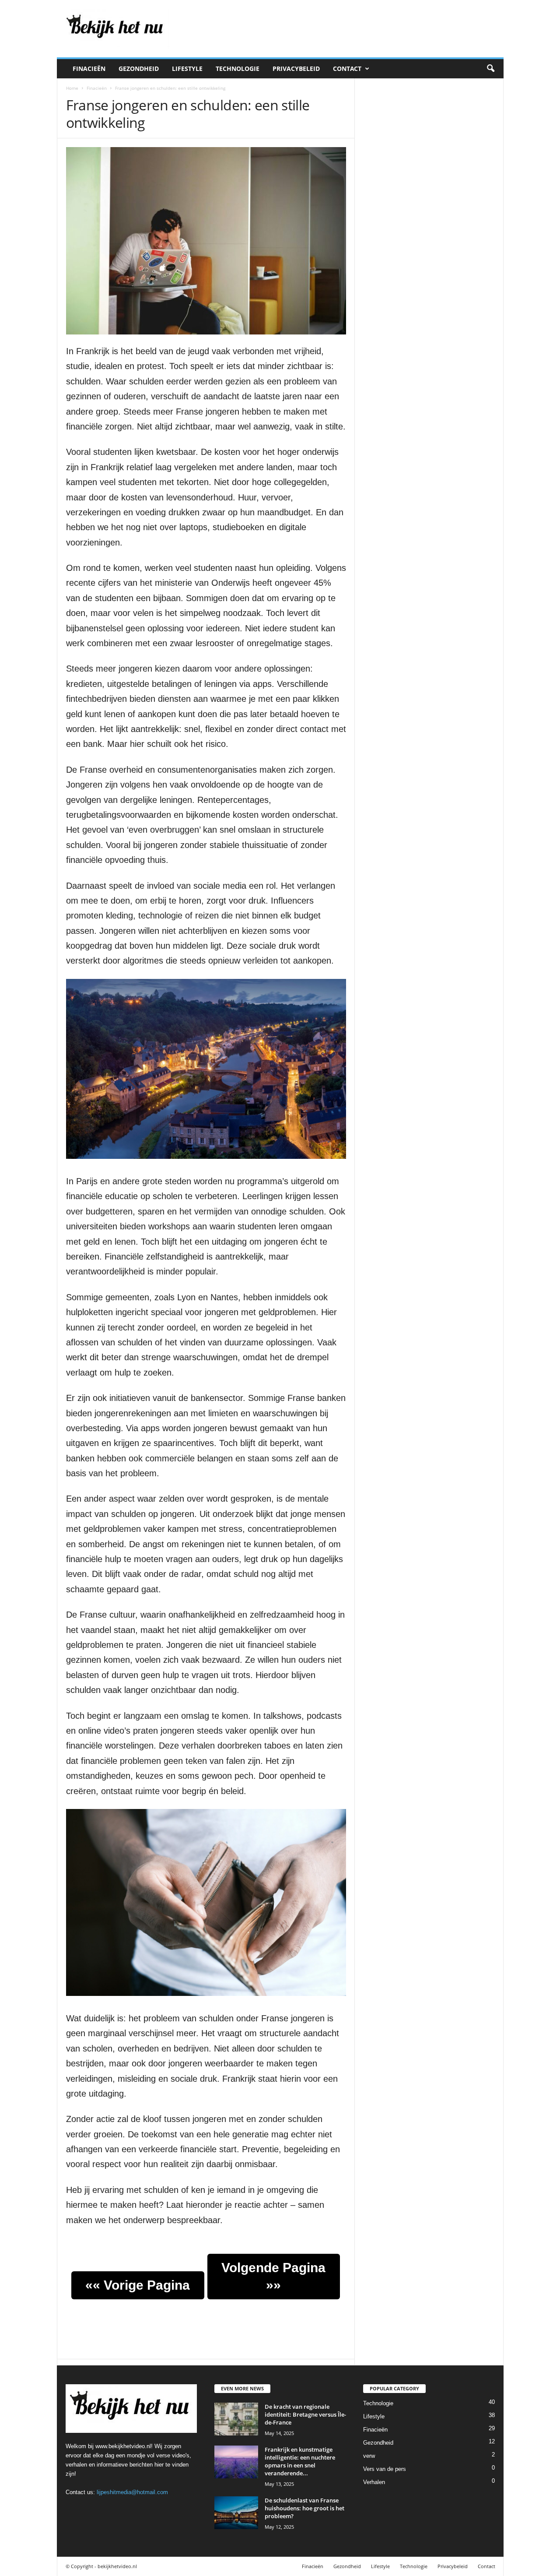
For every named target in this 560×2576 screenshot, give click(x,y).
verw (369, 2456)
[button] (490, 69)
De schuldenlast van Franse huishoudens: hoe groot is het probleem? (304, 2508)
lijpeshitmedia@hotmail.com (132, 2492)
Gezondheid (139, 69)
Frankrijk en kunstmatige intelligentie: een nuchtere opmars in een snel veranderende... (300, 2461)
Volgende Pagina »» (273, 2276)
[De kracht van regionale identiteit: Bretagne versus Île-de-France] (236, 2419)
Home (72, 88)
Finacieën (89, 69)
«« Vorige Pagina (138, 2285)
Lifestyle (187, 69)
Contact (347, 69)
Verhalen (374, 2482)
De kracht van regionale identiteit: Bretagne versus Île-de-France (305, 2414)
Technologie (238, 69)
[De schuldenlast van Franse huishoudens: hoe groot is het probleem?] (236, 2513)
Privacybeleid (296, 69)
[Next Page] (250, 2248)
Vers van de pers (385, 2469)
